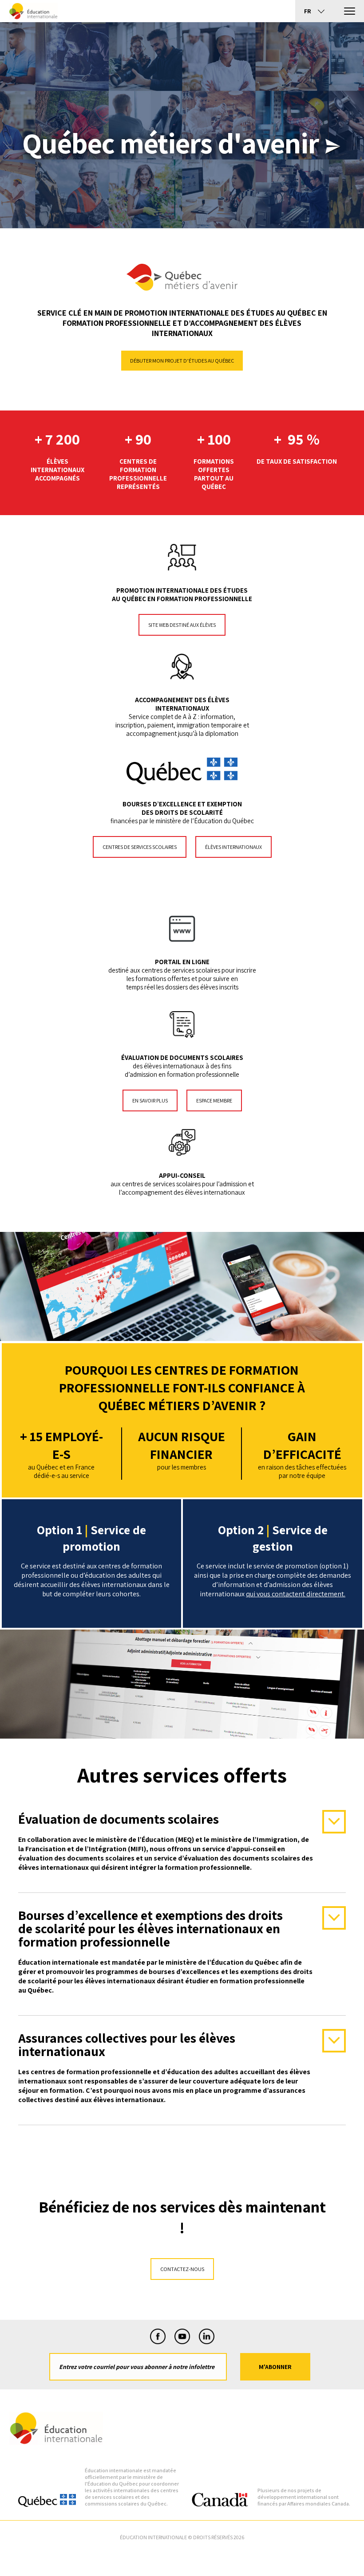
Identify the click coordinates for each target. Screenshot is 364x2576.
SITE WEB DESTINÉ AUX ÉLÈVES (182, 625)
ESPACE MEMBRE (214, 1100)
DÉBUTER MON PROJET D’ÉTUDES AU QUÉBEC (182, 361)
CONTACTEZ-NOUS (182, 2269)
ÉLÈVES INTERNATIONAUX (233, 847)
